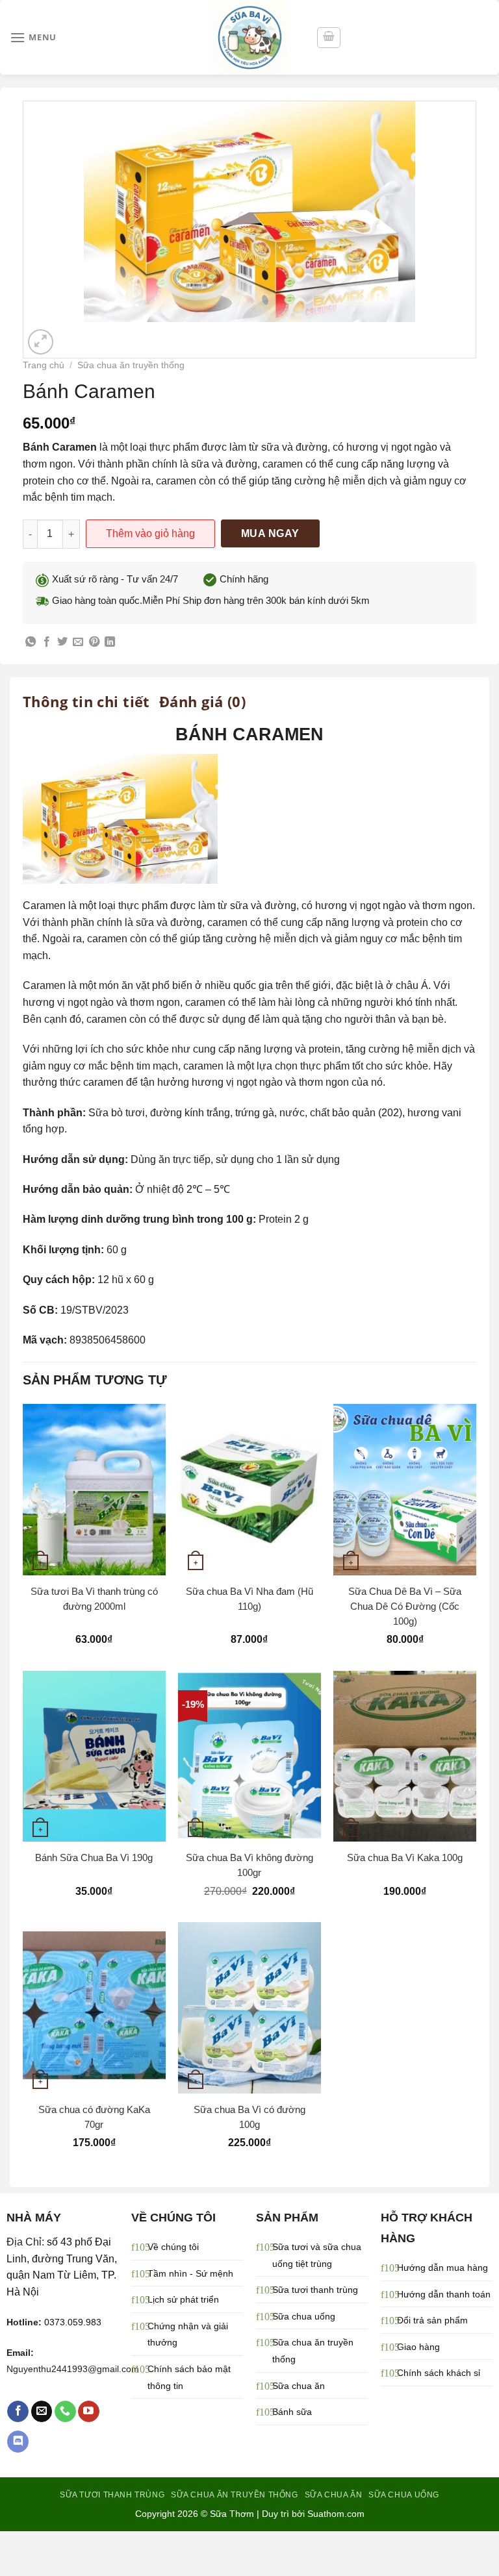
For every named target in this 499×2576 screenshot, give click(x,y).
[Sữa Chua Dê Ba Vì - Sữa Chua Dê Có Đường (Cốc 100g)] (405, 1489)
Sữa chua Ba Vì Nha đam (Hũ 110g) (249, 1599)
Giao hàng (418, 2347)
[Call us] (65, 2412)
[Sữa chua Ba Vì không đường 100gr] (249, 1756)
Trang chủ (44, 365)
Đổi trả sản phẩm (432, 2320)
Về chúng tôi (173, 2247)
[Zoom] (41, 342)
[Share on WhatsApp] (31, 642)
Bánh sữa (292, 2412)
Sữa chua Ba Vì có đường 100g (249, 2117)
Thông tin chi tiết (86, 701)
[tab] (86, 701)
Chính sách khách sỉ (439, 2373)
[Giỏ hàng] (329, 38)
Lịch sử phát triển (183, 2299)
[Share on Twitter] (62, 642)
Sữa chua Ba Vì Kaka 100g (405, 1857)
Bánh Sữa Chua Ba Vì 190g (94, 1857)
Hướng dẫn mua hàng (442, 2268)
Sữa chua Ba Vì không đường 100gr (249, 1865)
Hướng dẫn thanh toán (444, 2294)
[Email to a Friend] (78, 642)
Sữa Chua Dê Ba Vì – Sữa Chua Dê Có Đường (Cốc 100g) (405, 1606)
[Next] (72, 335)
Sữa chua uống (304, 2316)
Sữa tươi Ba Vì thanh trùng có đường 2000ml (94, 1599)
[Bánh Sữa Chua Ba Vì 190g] (94, 1756)
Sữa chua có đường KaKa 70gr (94, 2117)
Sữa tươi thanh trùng (315, 2290)
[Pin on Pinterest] (94, 642)
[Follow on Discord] (18, 2442)
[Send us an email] (42, 2412)
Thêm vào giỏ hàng (150, 533)
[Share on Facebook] (47, 642)
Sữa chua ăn (299, 2386)
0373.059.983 (73, 2322)
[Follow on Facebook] (18, 2412)
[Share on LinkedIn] (110, 642)
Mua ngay (270, 533)
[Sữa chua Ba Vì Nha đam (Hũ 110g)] (249, 1489)
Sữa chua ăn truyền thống (131, 365)
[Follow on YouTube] (89, 2412)
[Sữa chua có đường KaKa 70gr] (94, 2007)
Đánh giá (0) (202, 701)
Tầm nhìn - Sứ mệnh (190, 2273)
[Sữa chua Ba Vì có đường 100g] (249, 2007)
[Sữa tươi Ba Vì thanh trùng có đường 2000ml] (94, 1489)
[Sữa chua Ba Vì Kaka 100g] (405, 1756)
